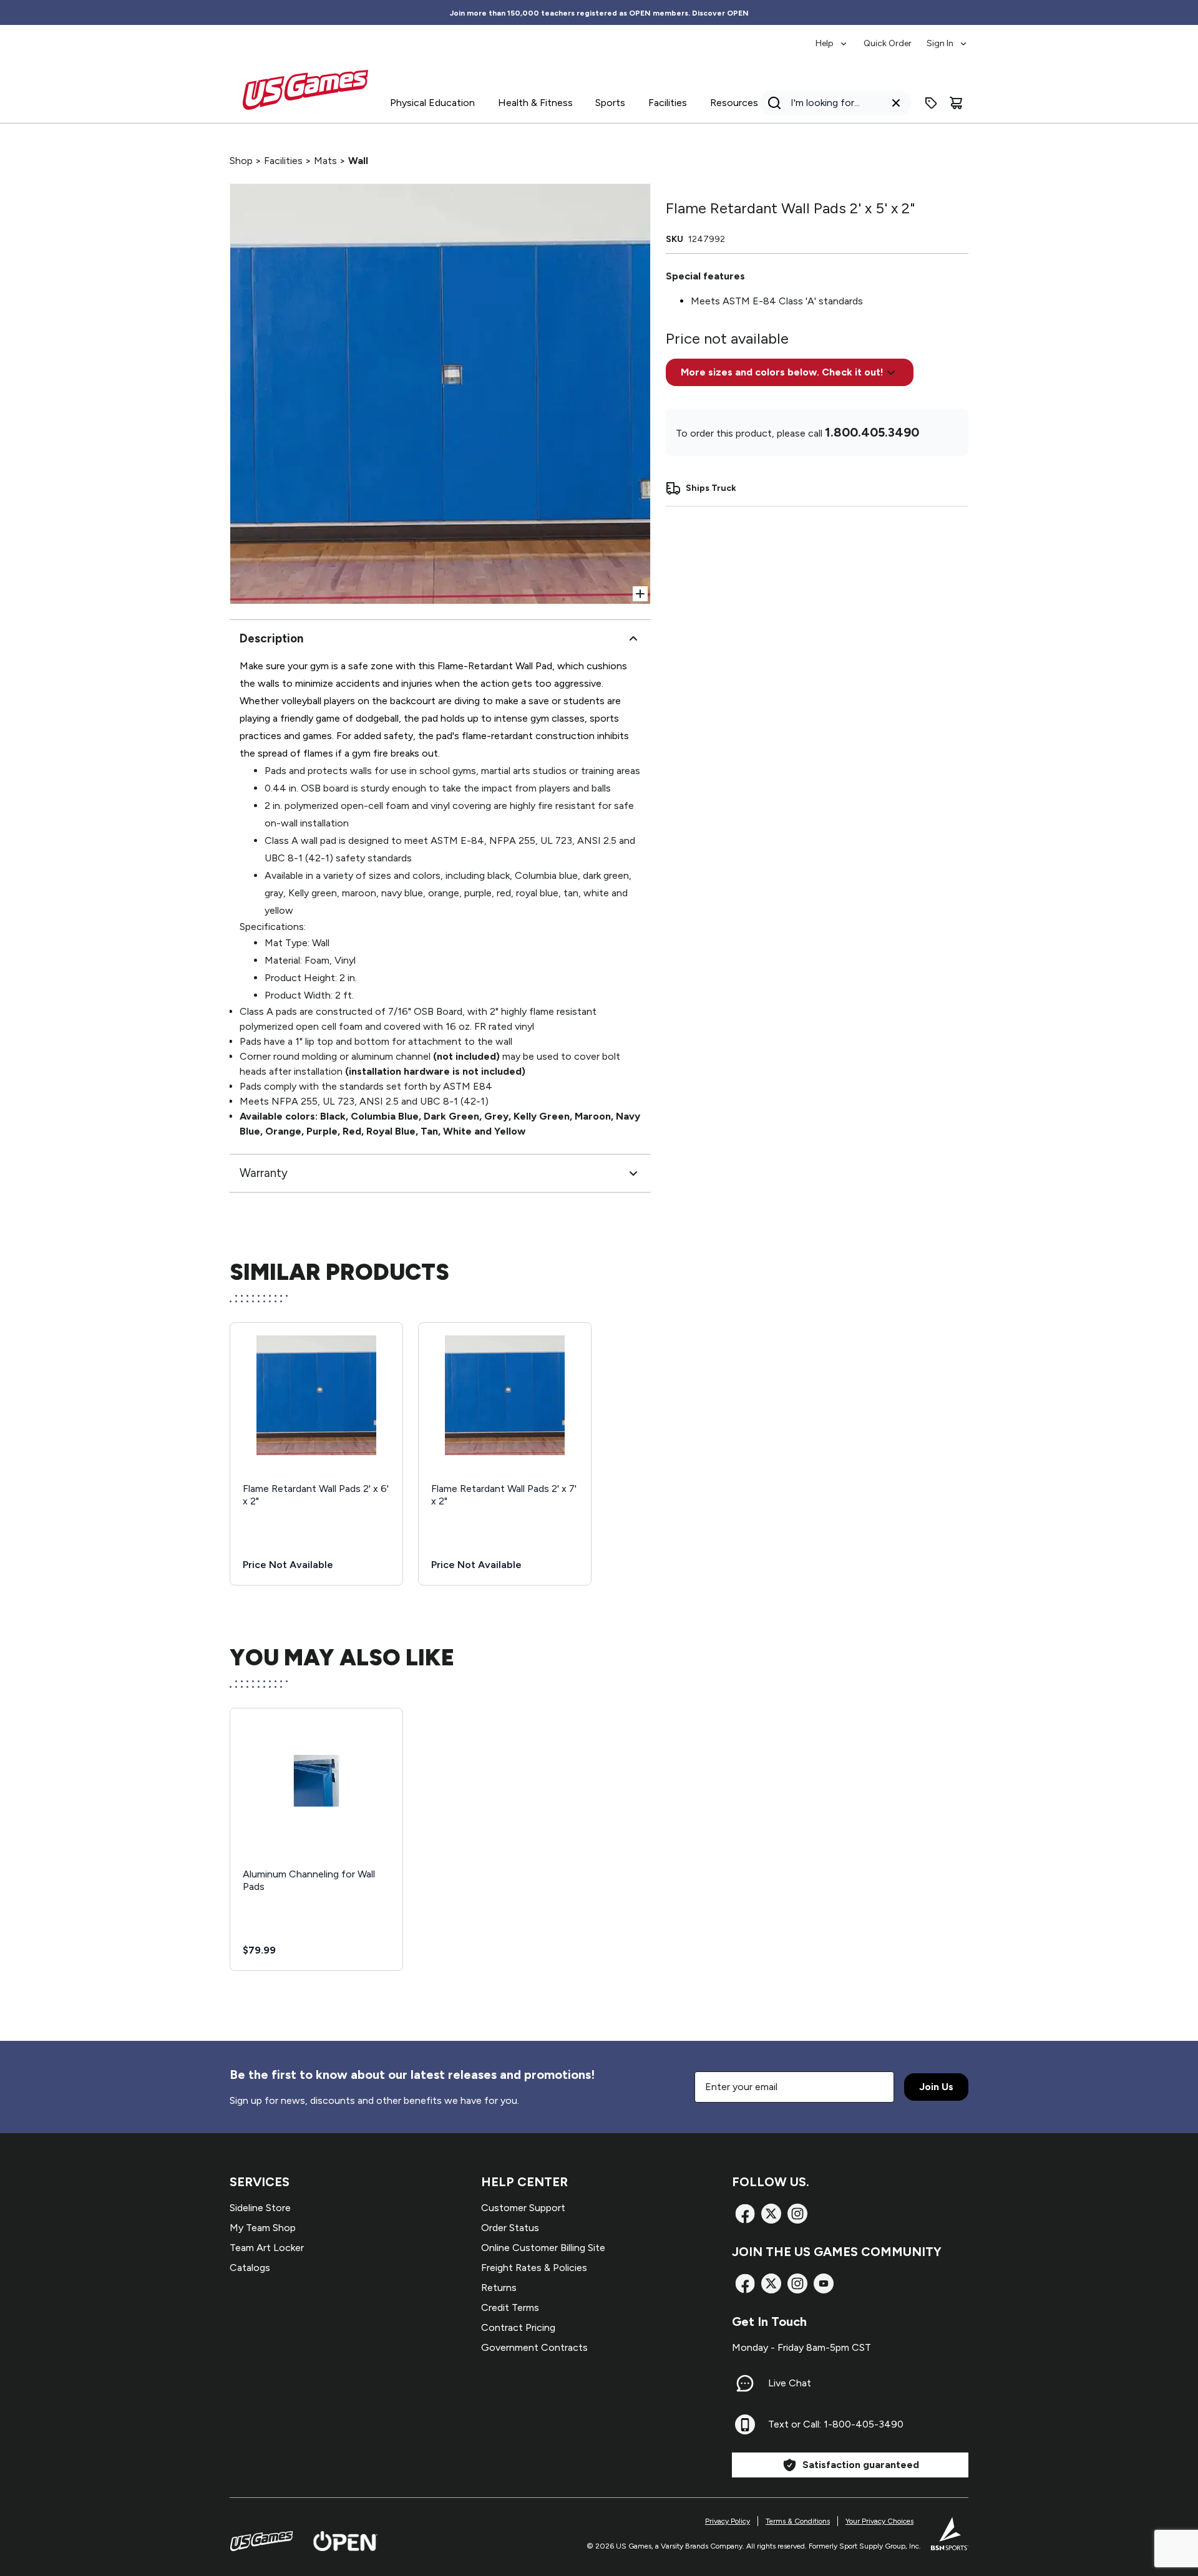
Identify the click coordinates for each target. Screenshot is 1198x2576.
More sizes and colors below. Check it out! (782, 372)
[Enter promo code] (931, 103)
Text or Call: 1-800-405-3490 (836, 2424)
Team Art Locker (267, 2248)
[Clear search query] (896, 103)
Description (271, 638)
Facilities (283, 161)
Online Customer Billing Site (543, 2248)
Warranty (264, 1173)
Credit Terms (510, 2307)
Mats (325, 161)
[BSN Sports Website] (950, 2534)
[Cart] (956, 103)
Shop (241, 161)
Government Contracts (534, 2347)
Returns (499, 2288)
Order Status (510, 2228)
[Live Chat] (745, 2383)
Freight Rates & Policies (534, 2268)
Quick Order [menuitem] (888, 43)
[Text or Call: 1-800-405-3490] (745, 2424)
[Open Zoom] (640, 594)
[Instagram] (797, 2214)
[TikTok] (824, 2283)
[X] (771, 2214)
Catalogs (250, 2268)
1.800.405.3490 (872, 432)
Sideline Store (260, 2208)
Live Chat (790, 2383)
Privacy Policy (728, 2521)
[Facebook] (745, 2214)
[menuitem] (832, 37)
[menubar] (892, 37)
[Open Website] (345, 2541)
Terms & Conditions (798, 2521)
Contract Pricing (518, 2327)
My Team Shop (263, 2228)
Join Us (936, 2087)
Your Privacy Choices (879, 2521)
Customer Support (523, 2208)
